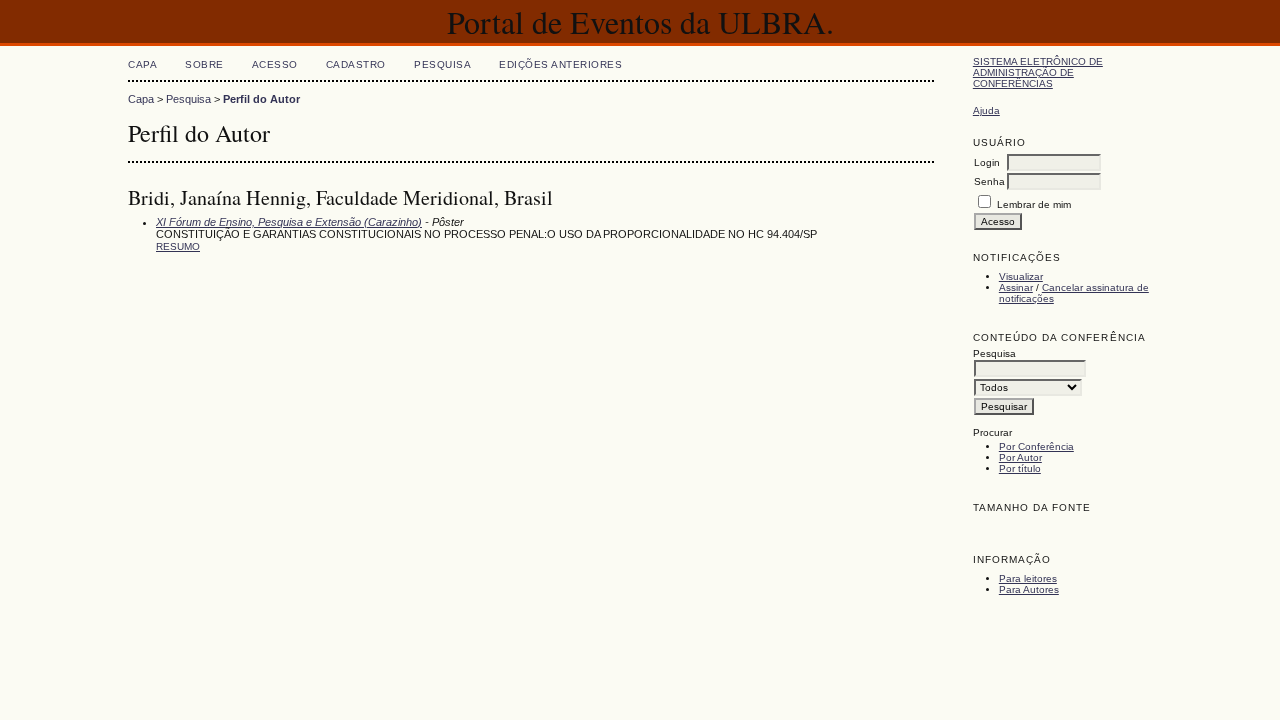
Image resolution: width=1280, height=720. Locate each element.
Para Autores (1029, 589)
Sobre (204, 64)
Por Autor (1020, 457)
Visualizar (1021, 276)
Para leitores (1028, 578)
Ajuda (986, 110)
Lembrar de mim (1034, 204)
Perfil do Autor (261, 99)
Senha (989, 181)
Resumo (178, 246)
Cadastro (356, 64)
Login (987, 162)
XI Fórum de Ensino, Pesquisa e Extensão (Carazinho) (289, 222)
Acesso (275, 64)
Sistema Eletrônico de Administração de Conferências (1038, 72)
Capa (142, 64)
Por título (1020, 468)
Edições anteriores (560, 64)
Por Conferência (1036, 446)
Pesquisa (442, 64)
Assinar (1016, 287)
